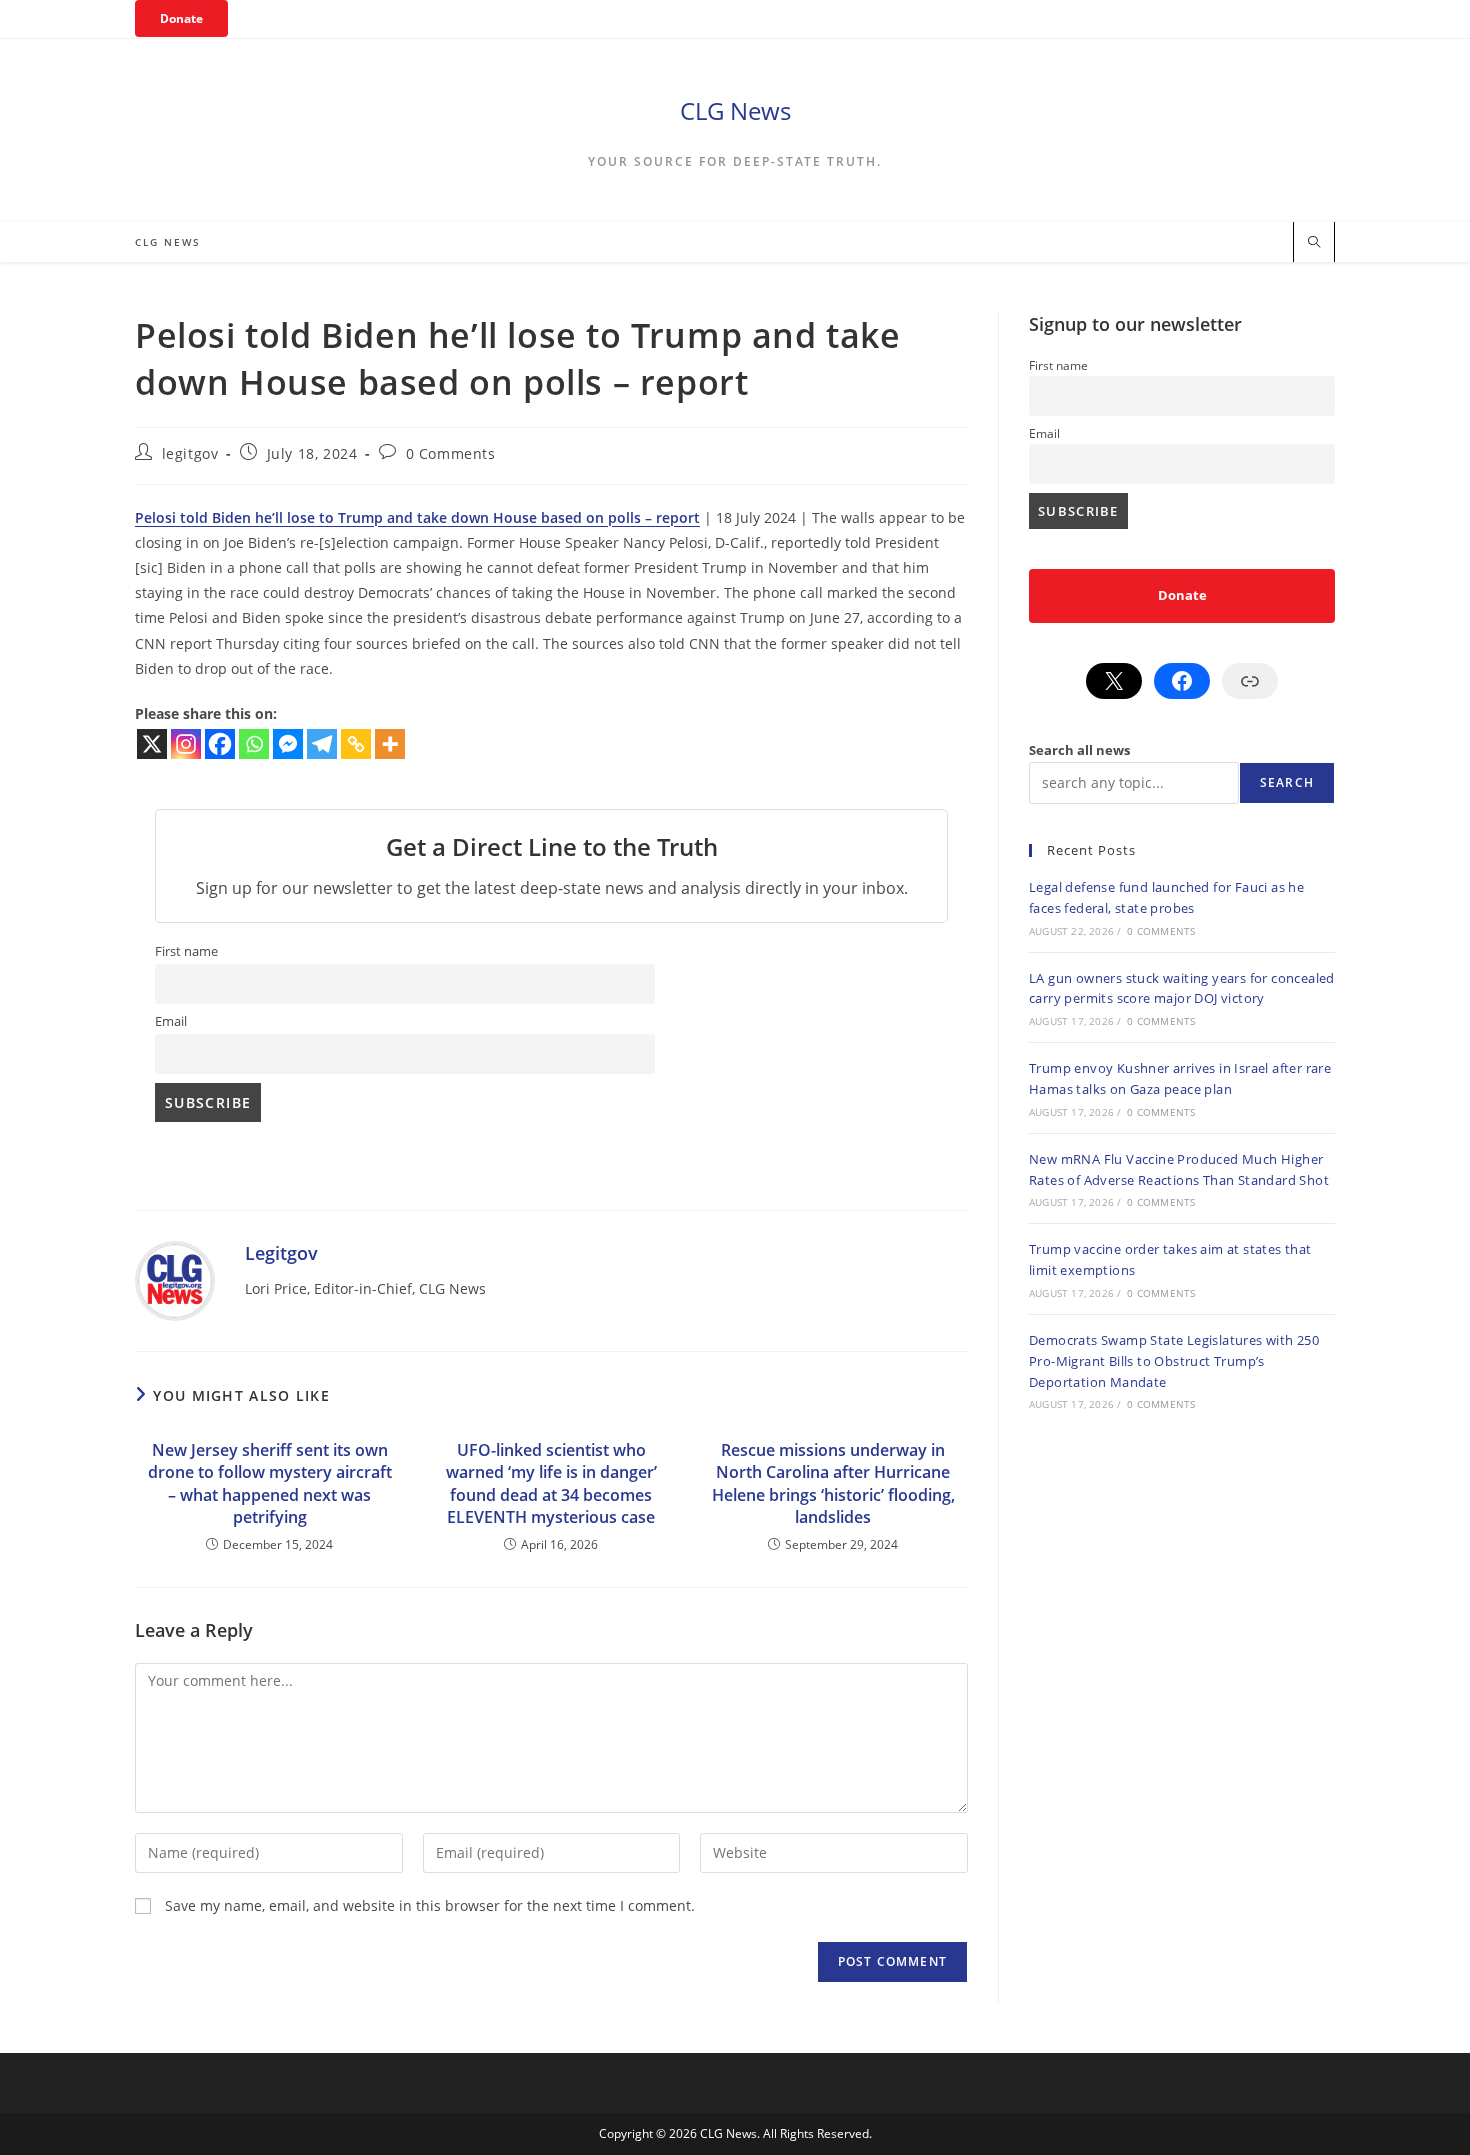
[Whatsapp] (254, 744)
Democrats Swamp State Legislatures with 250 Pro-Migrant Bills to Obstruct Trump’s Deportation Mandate (1174, 1361)
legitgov (190, 453)
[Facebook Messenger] (288, 744)
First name (186, 951)
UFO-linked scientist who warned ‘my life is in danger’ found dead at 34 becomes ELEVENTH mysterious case (551, 1483)
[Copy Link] (356, 744)
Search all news (1079, 750)
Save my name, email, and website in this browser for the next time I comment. (430, 1905)
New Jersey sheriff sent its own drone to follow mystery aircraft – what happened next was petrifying (270, 1483)
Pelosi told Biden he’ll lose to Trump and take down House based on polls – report (417, 517)
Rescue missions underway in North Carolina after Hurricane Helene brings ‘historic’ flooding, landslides (833, 1483)
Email (171, 1021)
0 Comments (451, 453)
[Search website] (1314, 243)
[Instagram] (186, 744)
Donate (181, 18)
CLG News (735, 110)
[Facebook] (220, 744)
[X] (152, 744)
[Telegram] (322, 744)
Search (1287, 782)
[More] (390, 744)
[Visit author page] (175, 1278)
